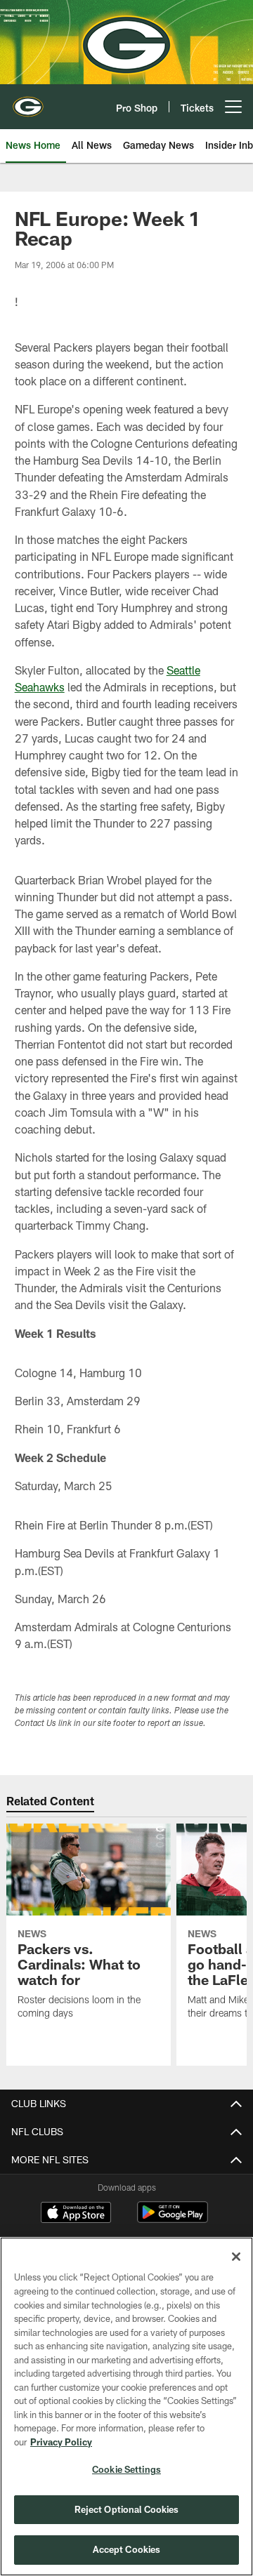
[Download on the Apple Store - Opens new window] (76, 2214)
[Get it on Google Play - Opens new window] (173, 2219)
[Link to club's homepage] (28, 101)
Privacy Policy (61, 2442)
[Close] (236, 2257)
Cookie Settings (126, 2469)
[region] (126, 2406)
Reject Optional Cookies (127, 2509)
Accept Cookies (127, 2549)
